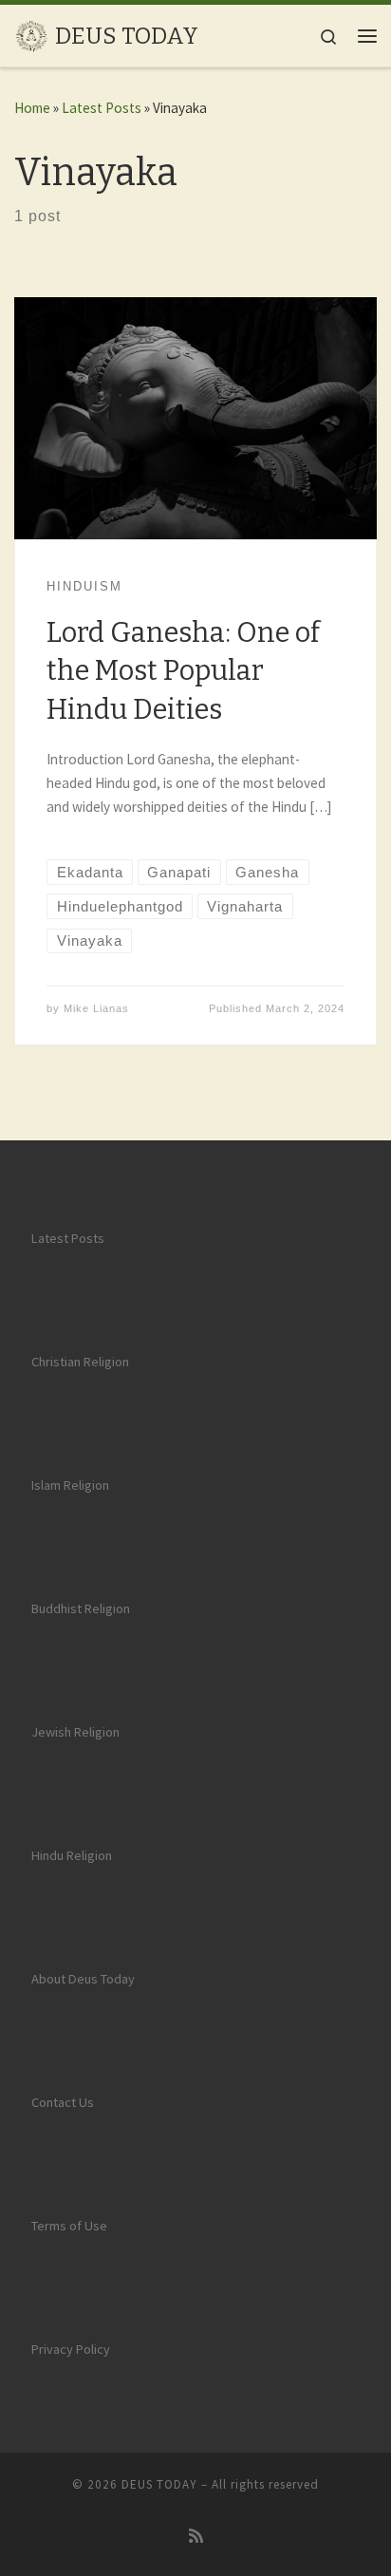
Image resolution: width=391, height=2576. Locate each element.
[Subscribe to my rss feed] (196, 2537)
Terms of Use (69, 2226)
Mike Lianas (96, 1008)
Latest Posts (102, 108)
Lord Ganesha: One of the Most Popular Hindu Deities (183, 671)
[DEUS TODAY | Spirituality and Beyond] (31, 35)
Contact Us (63, 2102)
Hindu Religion (72, 1855)
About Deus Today (83, 1979)
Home (32, 108)
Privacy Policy (71, 2349)
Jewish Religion (75, 1732)
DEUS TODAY (159, 2484)
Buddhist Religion (81, 1608)
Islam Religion (70, 1485)
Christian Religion (80, 1362)
